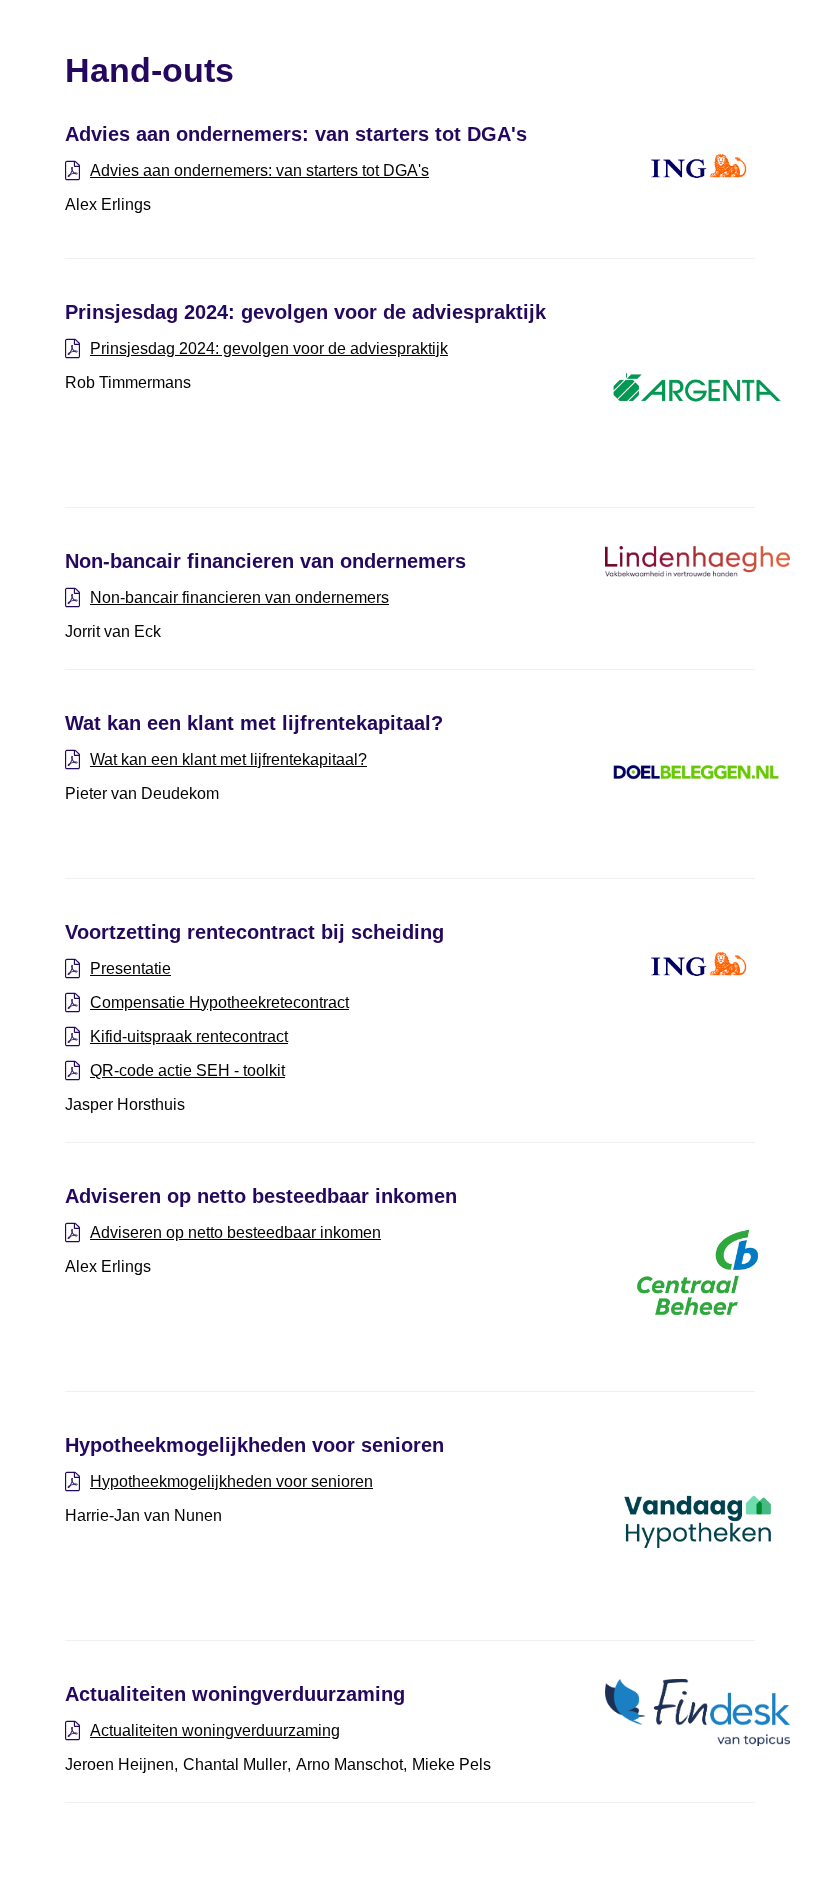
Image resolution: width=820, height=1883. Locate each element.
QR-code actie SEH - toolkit (187, 1070)
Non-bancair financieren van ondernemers (239, 597)
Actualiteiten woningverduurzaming (215, 1730)
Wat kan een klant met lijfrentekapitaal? (228, 759)
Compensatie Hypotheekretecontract (219, 1002)
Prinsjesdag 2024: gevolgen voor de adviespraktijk (269, 348)
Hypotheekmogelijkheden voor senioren (231, 1481)
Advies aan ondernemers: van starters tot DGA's (259, 170)
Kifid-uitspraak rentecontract (189, 1036)
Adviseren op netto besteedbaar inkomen (235, 1232)
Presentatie (130, 968)
